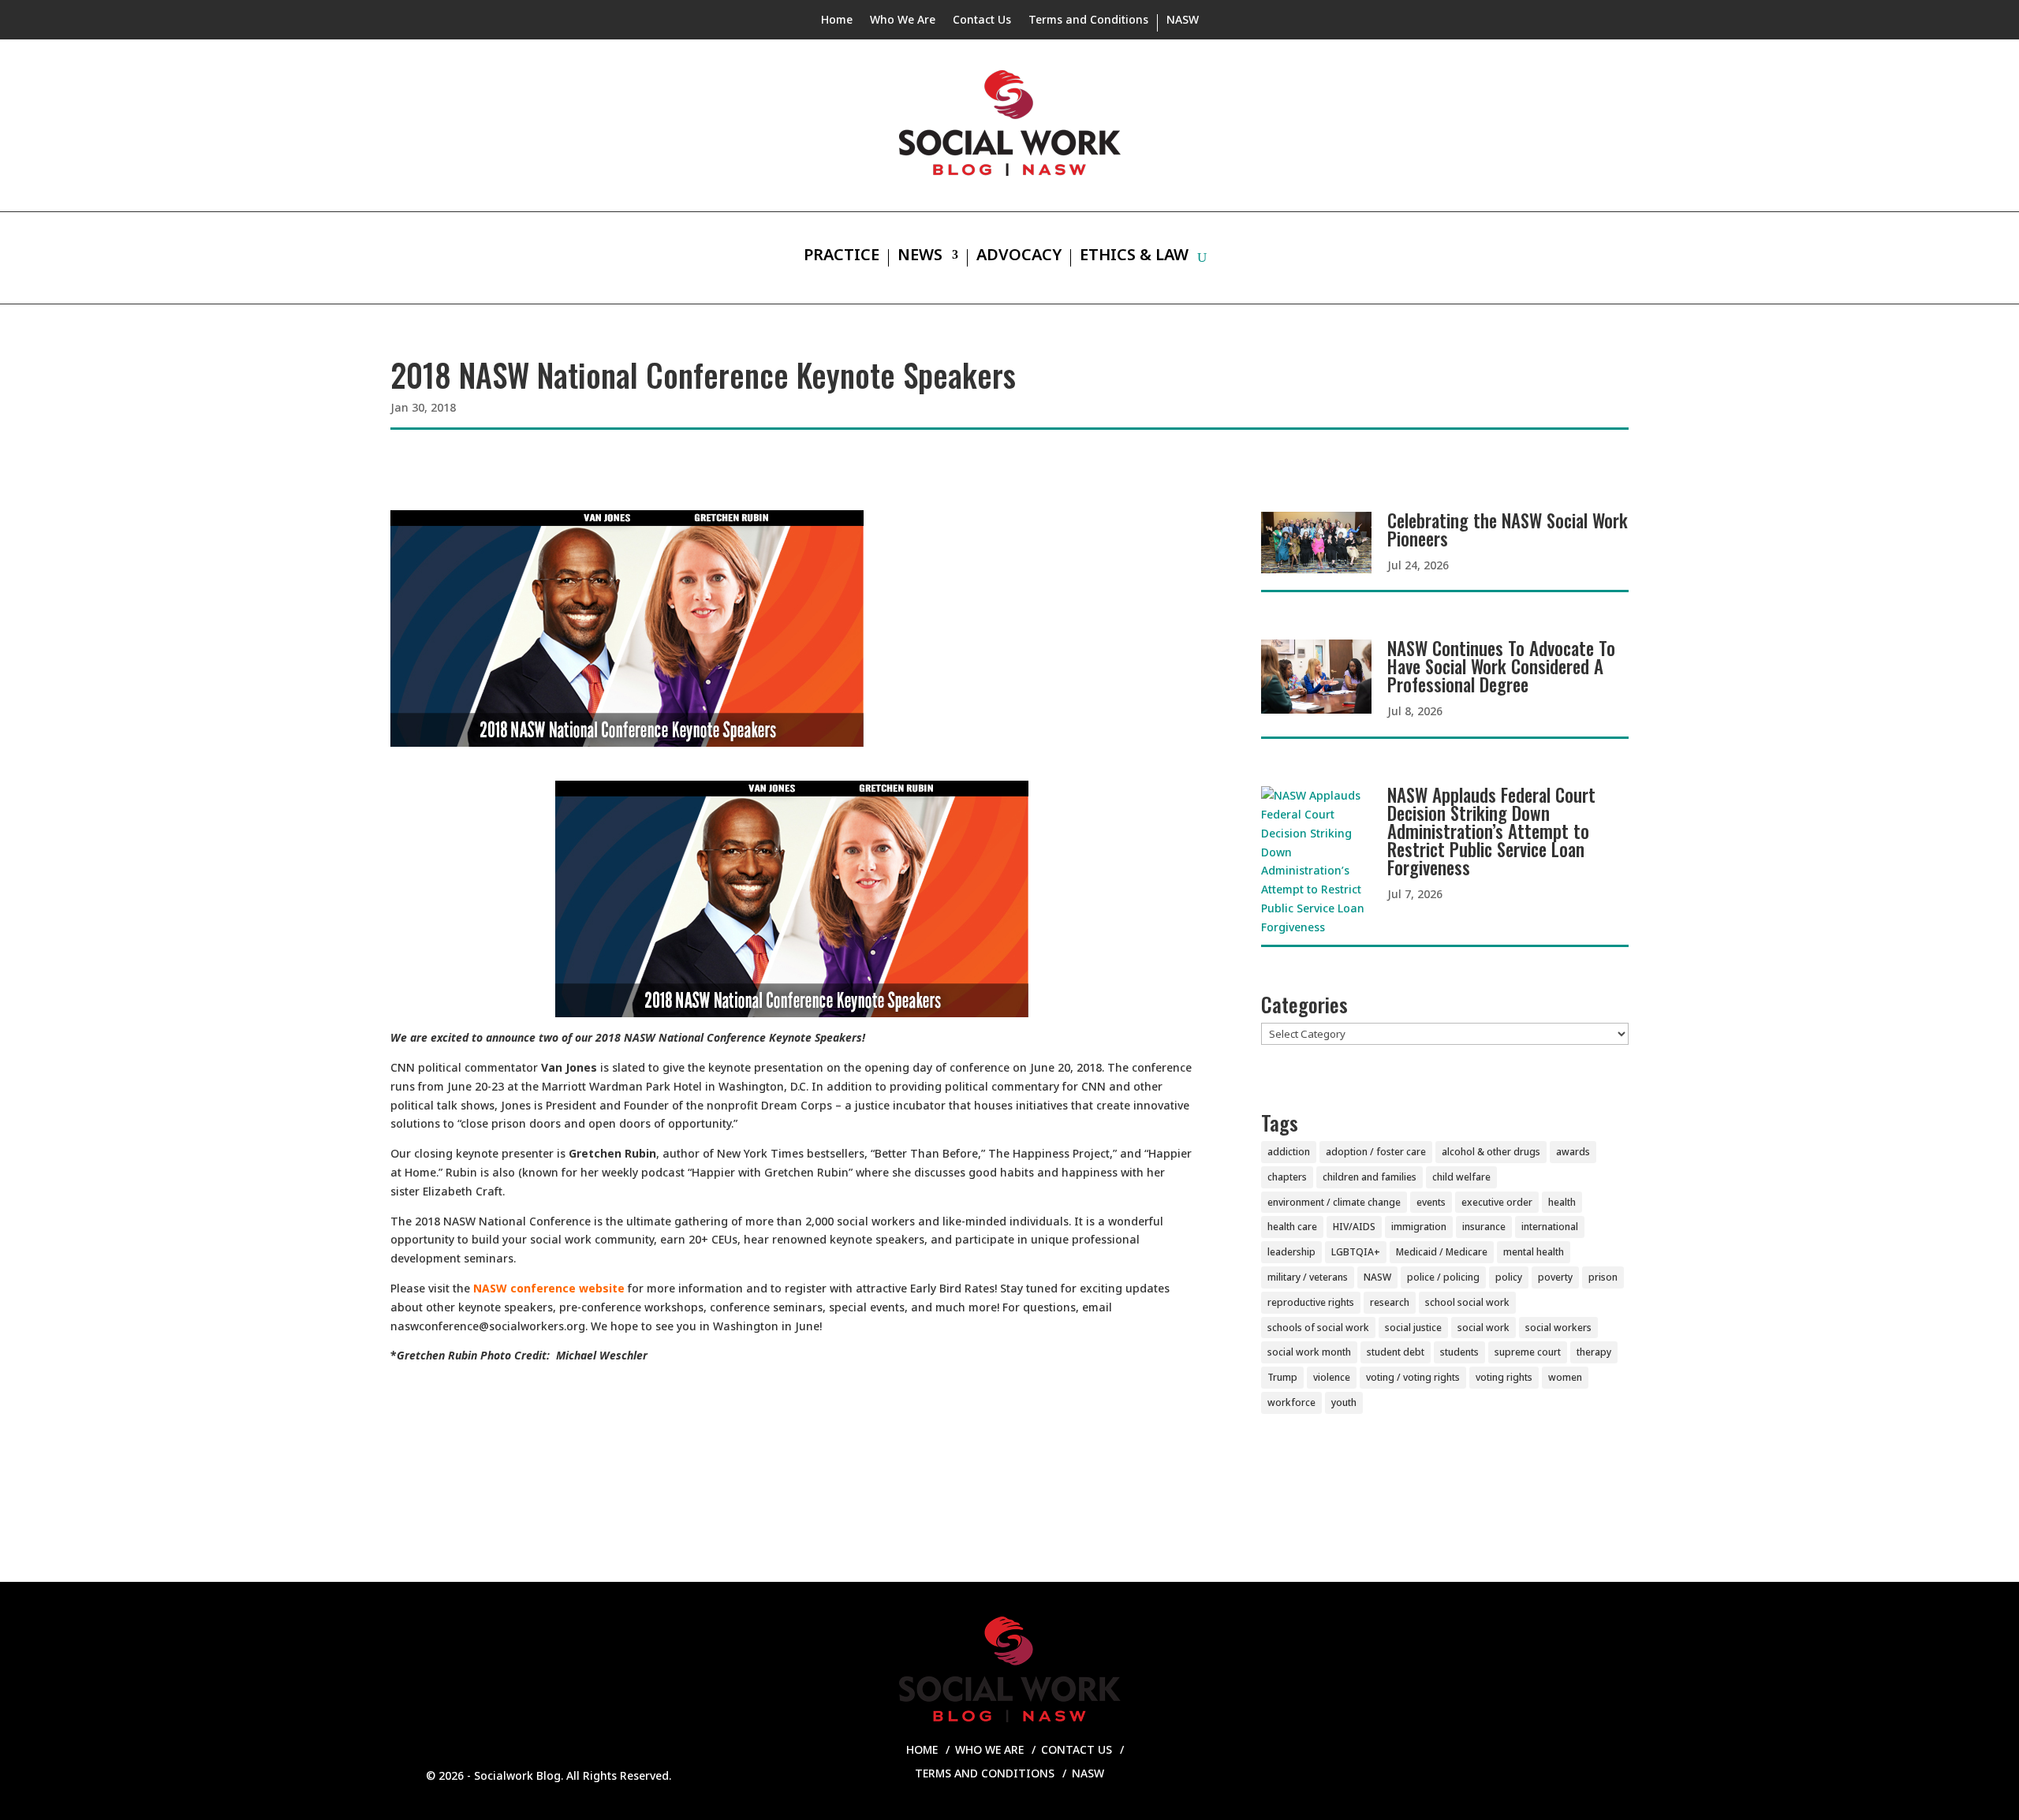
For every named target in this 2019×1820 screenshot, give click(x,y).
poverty (1555, 1277)
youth (1344, 1402)
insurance (1484, 1227)
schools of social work (1318, 1328)
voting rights (1504, 1377)
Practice (842, 257)
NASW (1183, 21)
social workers (1558, 1328)
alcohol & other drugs (1491, 1152)
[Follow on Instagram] (1486, 1766)
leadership (1291, 1252)
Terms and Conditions (1088, 21)
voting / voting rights (1413, 1377)
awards (1573, 1152)
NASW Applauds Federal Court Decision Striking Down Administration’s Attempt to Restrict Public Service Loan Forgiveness (1491, 831)
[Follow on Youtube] (1580, 1766)
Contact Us (982, 21)
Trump (1282, 1377)
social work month (1309, 1352)
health (1562, 1202)
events (1431, 1202)
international (1550, 1227)
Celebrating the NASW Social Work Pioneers (1508, 530)
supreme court (1528, 1352)
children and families (1370, 1177)
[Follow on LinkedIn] (1517, 1766)
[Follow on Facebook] (1454, 1766)
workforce (1291, 1402)
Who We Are (903, 21)
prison (1603, 1277)
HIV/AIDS (1354, 1227)
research (1390, 1302)
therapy (1594, 1352)
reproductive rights (1311, 1302)
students (1459, 1352)
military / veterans (1308, 1277)
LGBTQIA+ (1356, 1252)
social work (1483, 1328)
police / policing (1443, 1277)
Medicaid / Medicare (1442, 1252)
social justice (1413, 1328)
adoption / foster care (1376, 1152)
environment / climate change (1334, 1202)
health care (1292, 1227)
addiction (1289, 1152)
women (1565, 1377)
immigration (1419, 1227)
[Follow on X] (1549, 1766)
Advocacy (1019, 257)
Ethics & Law (1134, 257)
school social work (1467, 1302)
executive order (1497, 1202)
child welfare (1461, 1177)
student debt (1396, 1352)
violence (1332, 1377)
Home (837, 21)
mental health (1534, 1252)
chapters (1287, 1177)
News (920, 257)
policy (1509, 1277)
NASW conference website (549, 1288)
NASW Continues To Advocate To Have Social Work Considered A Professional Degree (1501, 666)
